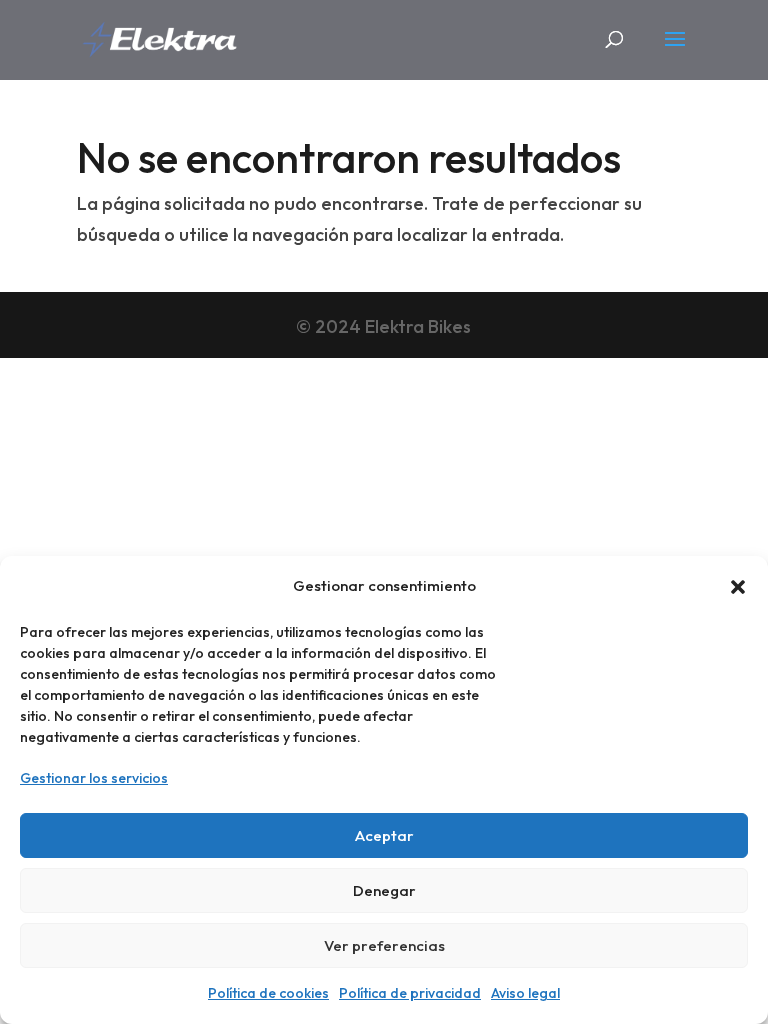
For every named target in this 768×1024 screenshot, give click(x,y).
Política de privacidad (410, 993)
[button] (738, 587)
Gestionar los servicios (94, 778)
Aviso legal (525, 993)
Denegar (384, 890)
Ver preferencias (384, 945)
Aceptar (384, 835)
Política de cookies (268, 993)
